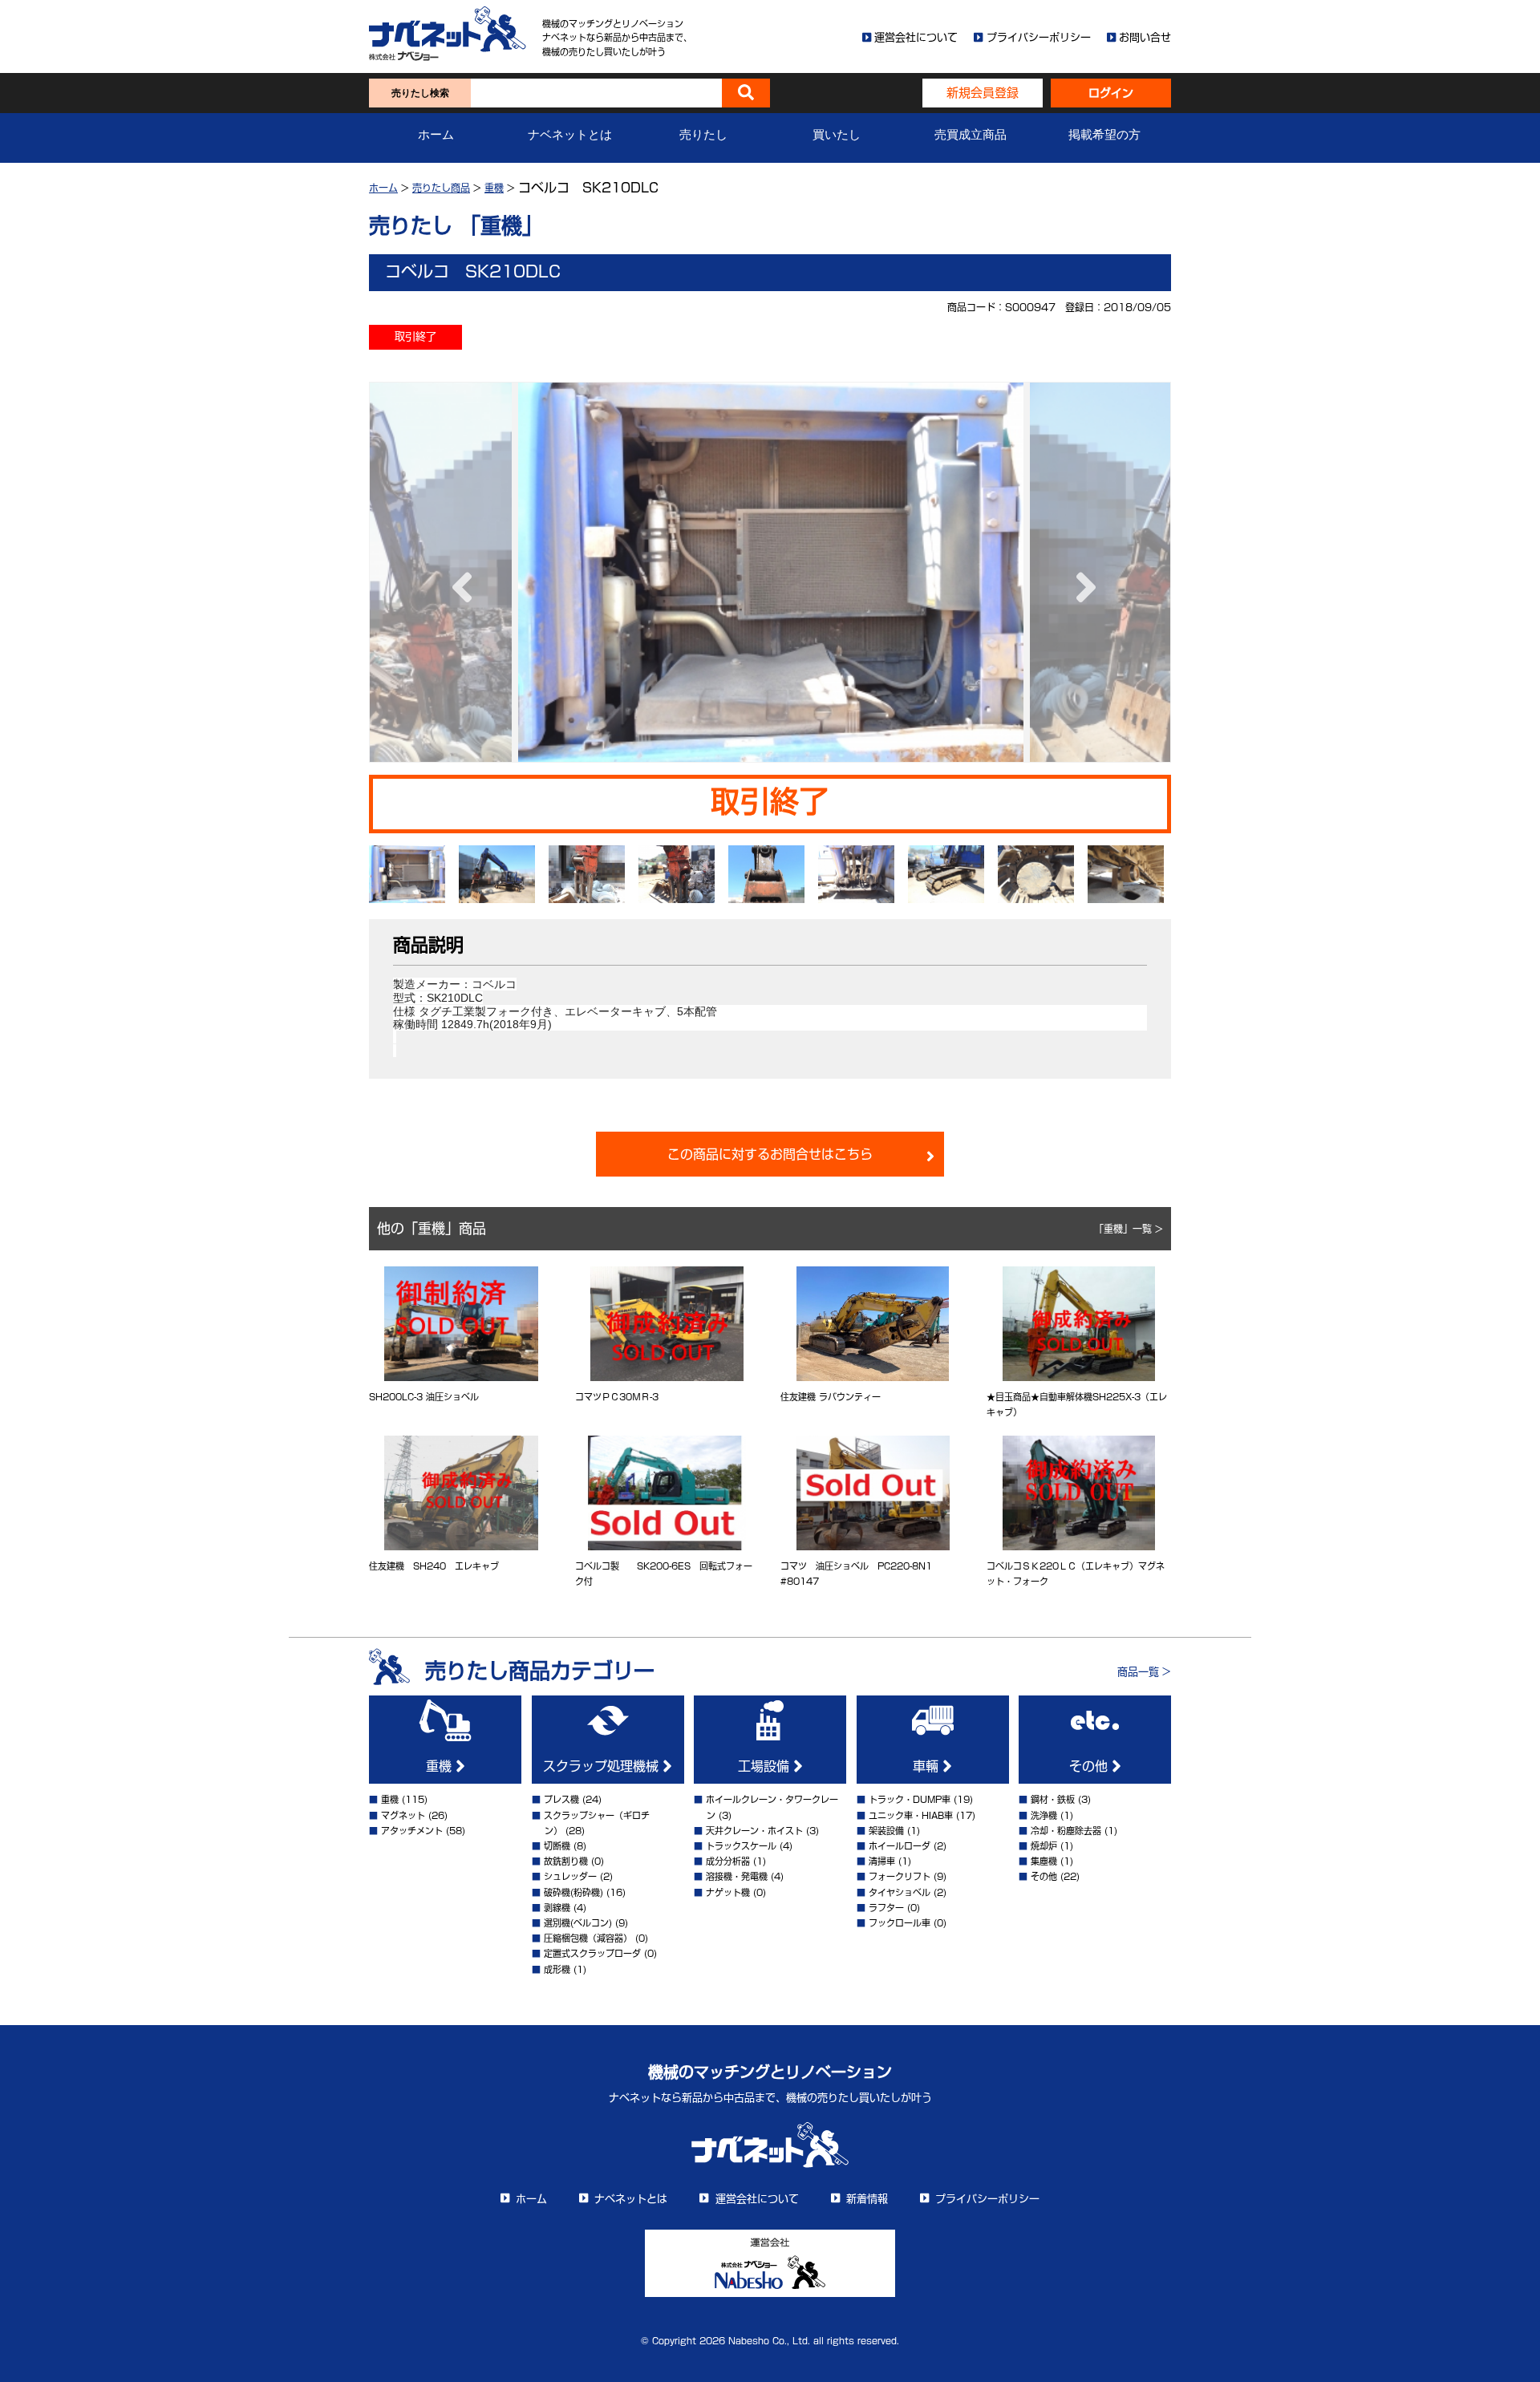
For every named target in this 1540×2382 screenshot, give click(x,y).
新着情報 (867, 2199)
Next (1082, 572)
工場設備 (766, 1766)
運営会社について (916, 37)
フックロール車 (900, 1923)
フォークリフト (900, 1876)
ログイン (1111, 93)
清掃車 (882, 1861)
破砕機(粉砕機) (573, 1892)
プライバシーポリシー (1039, 37)
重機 (494, 188)
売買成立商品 (971, 135)
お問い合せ (1145, 37)
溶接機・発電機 (737, 1876)
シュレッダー (570, 1876)
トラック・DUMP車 (910, 1799)
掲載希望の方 (1104, 135)
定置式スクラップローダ (592, 1953)
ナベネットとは (570, 135)
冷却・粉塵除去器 (1066, 1831)
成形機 (557, 1969)
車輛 (928, 1766)
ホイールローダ (900, 1846)
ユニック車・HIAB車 (911, 1815)
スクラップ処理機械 (603, 1766)
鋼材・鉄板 (1053, 1799)
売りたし (703, 135)
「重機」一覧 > (1129, 1229)
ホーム (436, 135)
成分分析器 (728, 1861)
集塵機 (1044, 1861)
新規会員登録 (983, 93)
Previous (458, 572)
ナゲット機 (728, 1892)
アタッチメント (412, 1831)
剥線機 (557, 1908)
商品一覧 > (1144, 1672)
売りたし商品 (441, 188)
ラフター (886, 1908)
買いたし (837, 135)
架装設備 (886, 1831)
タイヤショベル (900, 1892)
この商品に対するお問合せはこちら (770, 1154)
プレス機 (561, 1799)
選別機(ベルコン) (578, 1923)
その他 (1090, 1766)
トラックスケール (741, 1846)
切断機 (557, 1846)
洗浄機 (1044, 1815)
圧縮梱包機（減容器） (588, 1938)
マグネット (403, 1815)
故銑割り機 (566, 1861)
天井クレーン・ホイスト (754, 1831)
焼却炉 (1044, 1846)
